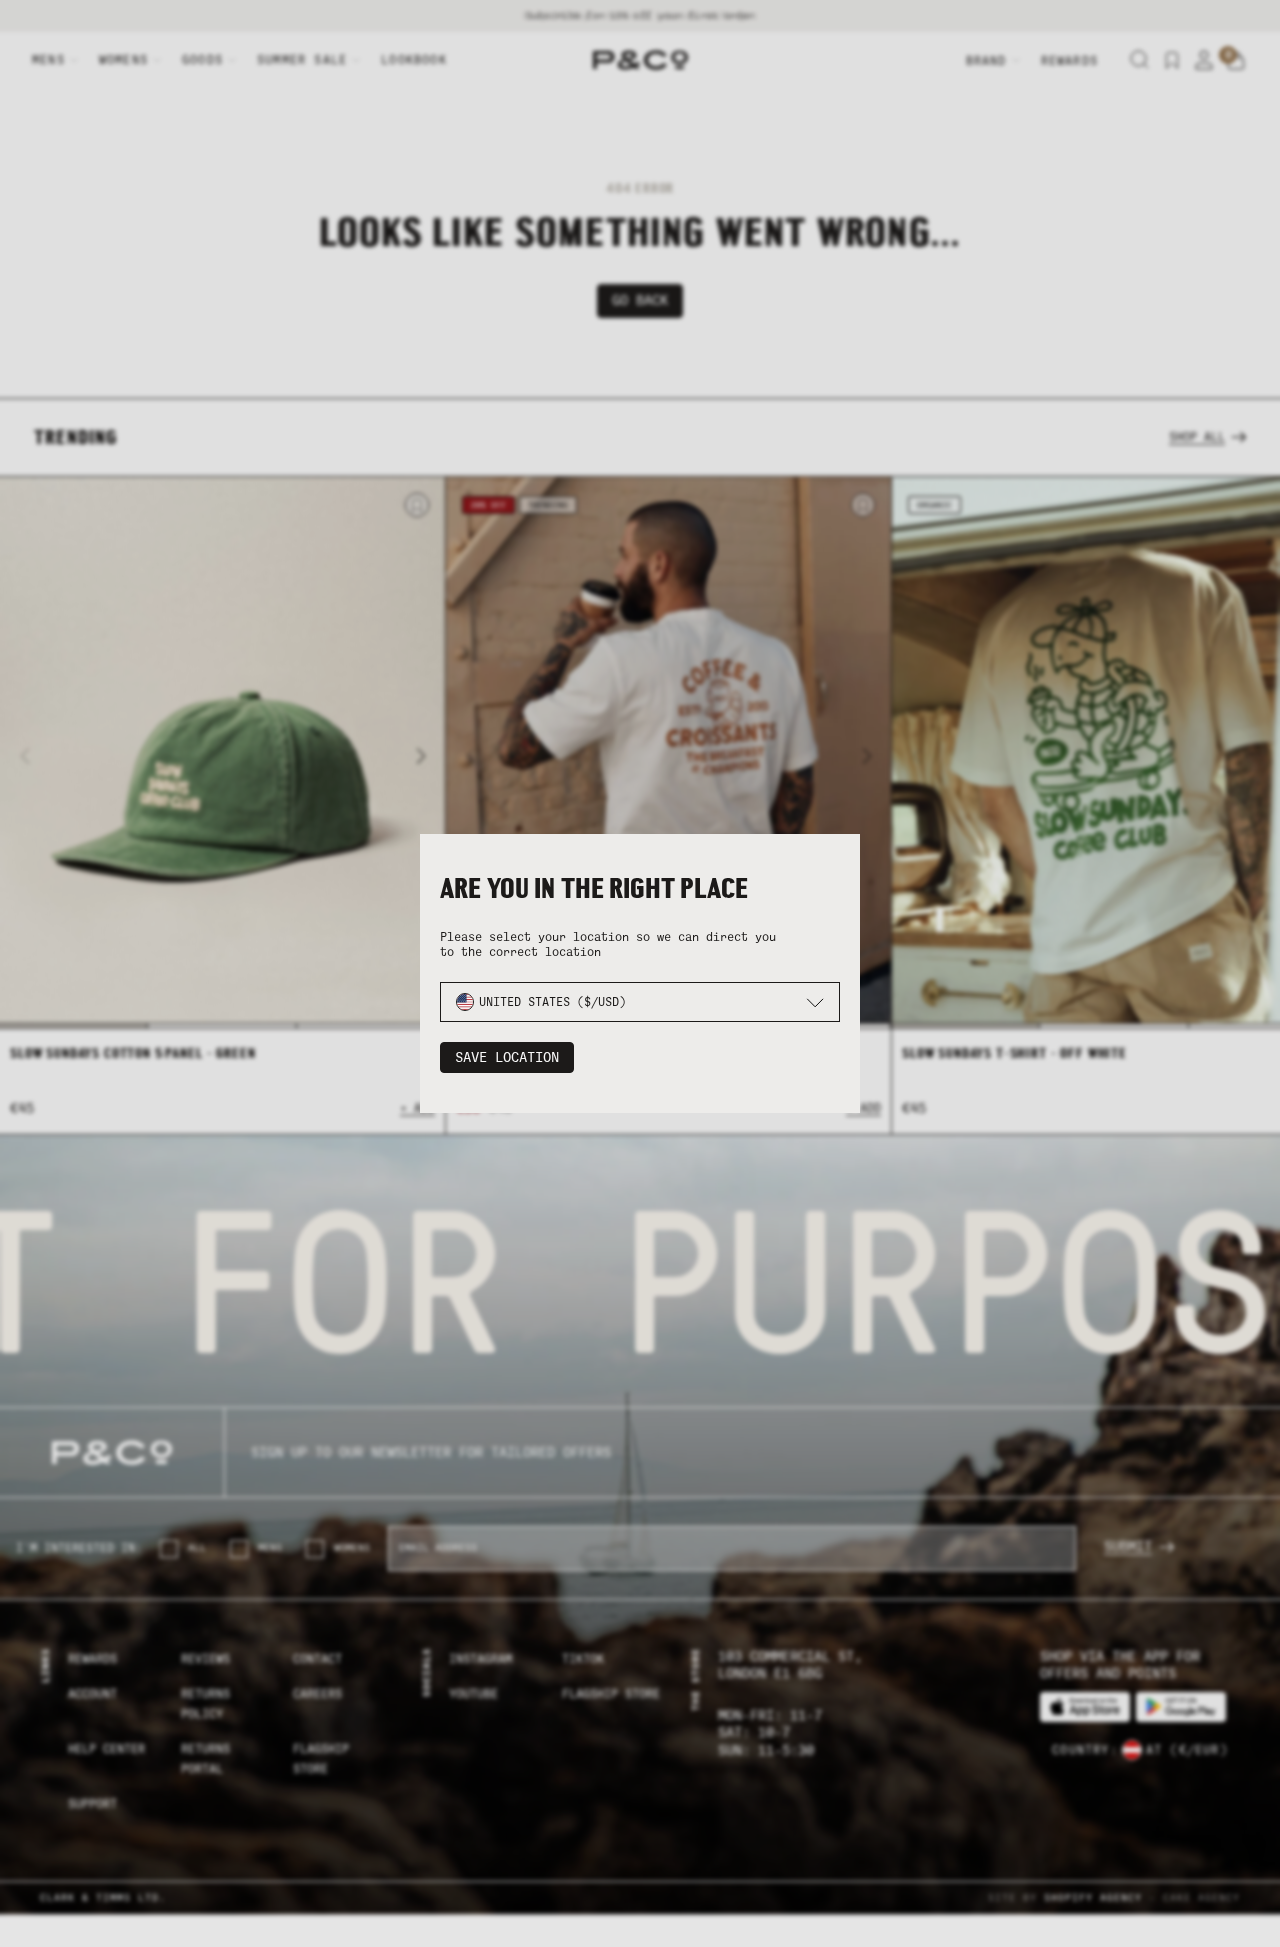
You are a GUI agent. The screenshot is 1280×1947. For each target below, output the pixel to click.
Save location (507, 1057)
